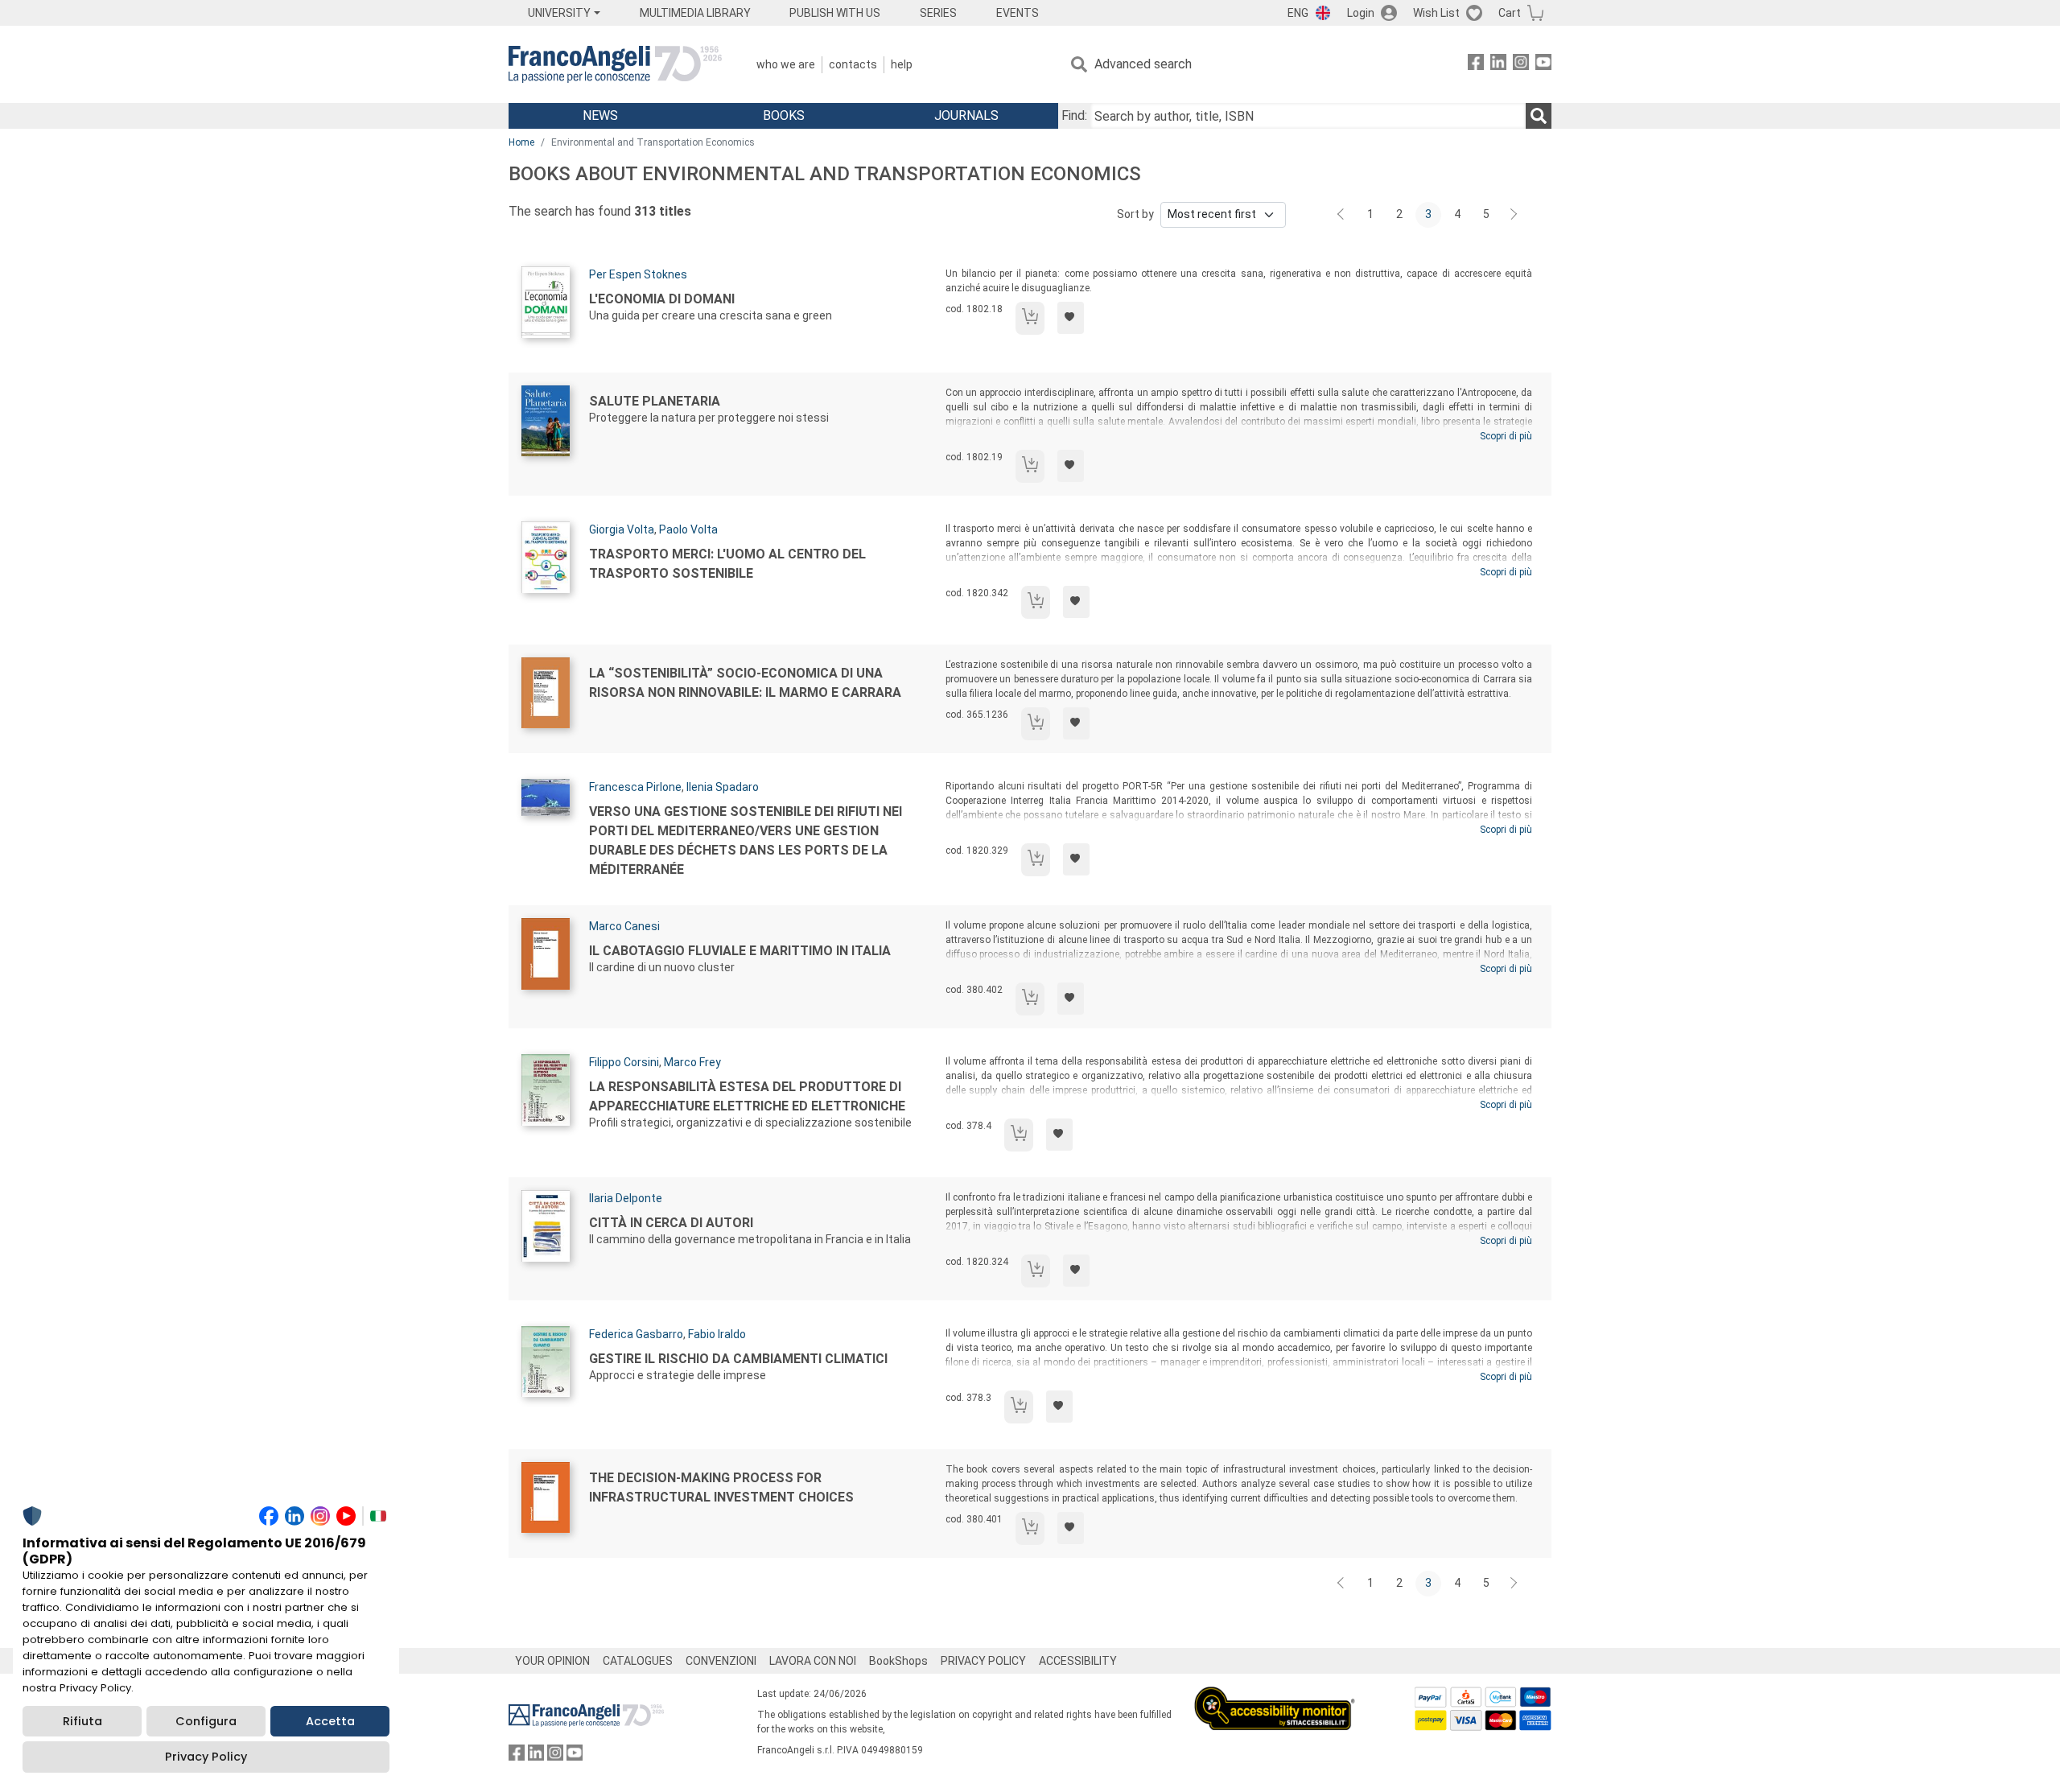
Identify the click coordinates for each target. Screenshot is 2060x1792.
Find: (1074, 115)
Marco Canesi (624, 926)
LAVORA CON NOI (813, 1661)
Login (1361, 13)
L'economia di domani (662, 299)
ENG (1298, 13)
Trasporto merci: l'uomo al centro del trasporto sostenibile (727, 564)
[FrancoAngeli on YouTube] (1543, 65)
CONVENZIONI (721, 1661)
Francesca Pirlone (635, 787)
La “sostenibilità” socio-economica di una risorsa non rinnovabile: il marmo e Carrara (745, 683)
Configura (206, 1721)
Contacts (853, 64)
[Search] (1539, 116)
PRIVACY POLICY (983, 1661)
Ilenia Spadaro (723, 787)
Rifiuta (82, 1721)
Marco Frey (692, 1062)
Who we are (786, 64)
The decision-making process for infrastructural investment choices (721, 1487)
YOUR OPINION (552, 1661)
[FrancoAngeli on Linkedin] (1498, 65)
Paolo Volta (688, 529)
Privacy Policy (206, 1757)
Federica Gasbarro (636, 1334)
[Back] (1342, 215)
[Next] (1514, 215)
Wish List (1436, 13)
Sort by (1135, 214)
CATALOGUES (638, 1661)
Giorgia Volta (622, 529)
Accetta (330, 1721)
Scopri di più (1506, 436)
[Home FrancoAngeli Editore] (615, 64)
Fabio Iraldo (717, 1334)
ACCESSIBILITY (1078, 1661)
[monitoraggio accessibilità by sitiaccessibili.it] (1275, 1696)
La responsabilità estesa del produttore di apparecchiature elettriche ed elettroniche (747, 1096)
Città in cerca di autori (671, 1223)
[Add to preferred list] (1071, 318)
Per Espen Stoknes (638, 274)
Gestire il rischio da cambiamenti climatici (738, 1359)
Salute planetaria (655, 401)
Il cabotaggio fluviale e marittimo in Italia (740, 951)
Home (521, 142)
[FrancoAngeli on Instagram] (1521, 65)
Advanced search (1143, 64)
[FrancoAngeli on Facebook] (1476, 65)
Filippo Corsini (624, 1062)
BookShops (898, 1661)
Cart (1510, 13)
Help (902, 64)
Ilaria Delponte (626, 1198)
